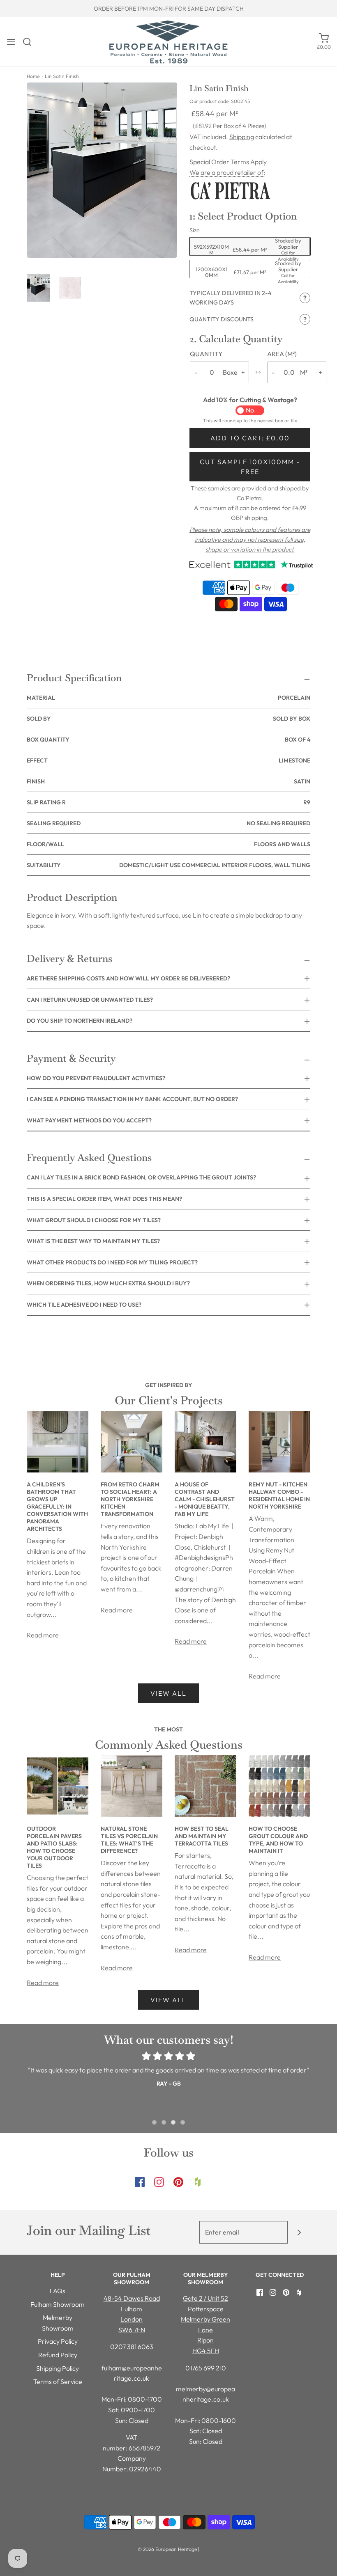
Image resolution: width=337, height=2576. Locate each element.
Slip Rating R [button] (168, 802)
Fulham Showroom (58, 2304)
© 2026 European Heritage (167, 2549)
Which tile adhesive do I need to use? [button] (84, 1305)
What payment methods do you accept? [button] (89, 1120)
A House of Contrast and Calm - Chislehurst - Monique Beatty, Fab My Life (205, 1499)
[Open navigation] (11, 42)
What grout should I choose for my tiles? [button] (94, 1220)
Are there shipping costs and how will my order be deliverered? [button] (128, 978)
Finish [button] (168, 781)
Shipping (242, 137)
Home (33, 76)
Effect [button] (168, 760)
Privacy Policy (58, 2341)
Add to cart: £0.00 (250, 438)
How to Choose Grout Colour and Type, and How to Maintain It (278, 1840)
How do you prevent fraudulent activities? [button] (96, 1078)
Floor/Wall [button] (168, 844)
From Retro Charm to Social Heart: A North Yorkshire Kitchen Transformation (130, 1499)
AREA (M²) (282, 354)
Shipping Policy (58, 2368)
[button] (38, 288)
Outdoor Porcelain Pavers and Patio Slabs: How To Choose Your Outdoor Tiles (54, 1847)
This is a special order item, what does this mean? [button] (104, 1199)
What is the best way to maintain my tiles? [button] (93, 1241)
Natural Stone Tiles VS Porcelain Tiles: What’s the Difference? (129, 1840)
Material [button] (168, 698)
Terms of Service (58, 2381)
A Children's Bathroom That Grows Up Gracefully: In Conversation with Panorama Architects (57, 1507)
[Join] (299, 2232)
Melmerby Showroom (58, 2323)
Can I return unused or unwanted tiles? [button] (90, 1000)
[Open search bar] (30, 42)
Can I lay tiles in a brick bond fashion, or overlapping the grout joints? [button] (141, 1177)
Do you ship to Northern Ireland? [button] (80, 1021)
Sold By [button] (168, 719)
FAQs (58, 2291)
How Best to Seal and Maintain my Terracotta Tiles (202, 1836)
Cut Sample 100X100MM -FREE (250, 467)
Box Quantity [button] (168, 740)
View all (168, 1693)
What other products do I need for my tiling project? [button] (112, 1262)
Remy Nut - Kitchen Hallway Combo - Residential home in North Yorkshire (279, 1495)
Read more (43, 1635)
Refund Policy (58, 2355)
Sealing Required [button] (168, 823)
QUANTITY (206, 354)
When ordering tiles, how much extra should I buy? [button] (108, 1283)
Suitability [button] (168, 865)
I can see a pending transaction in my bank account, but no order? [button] (132, 1099)
